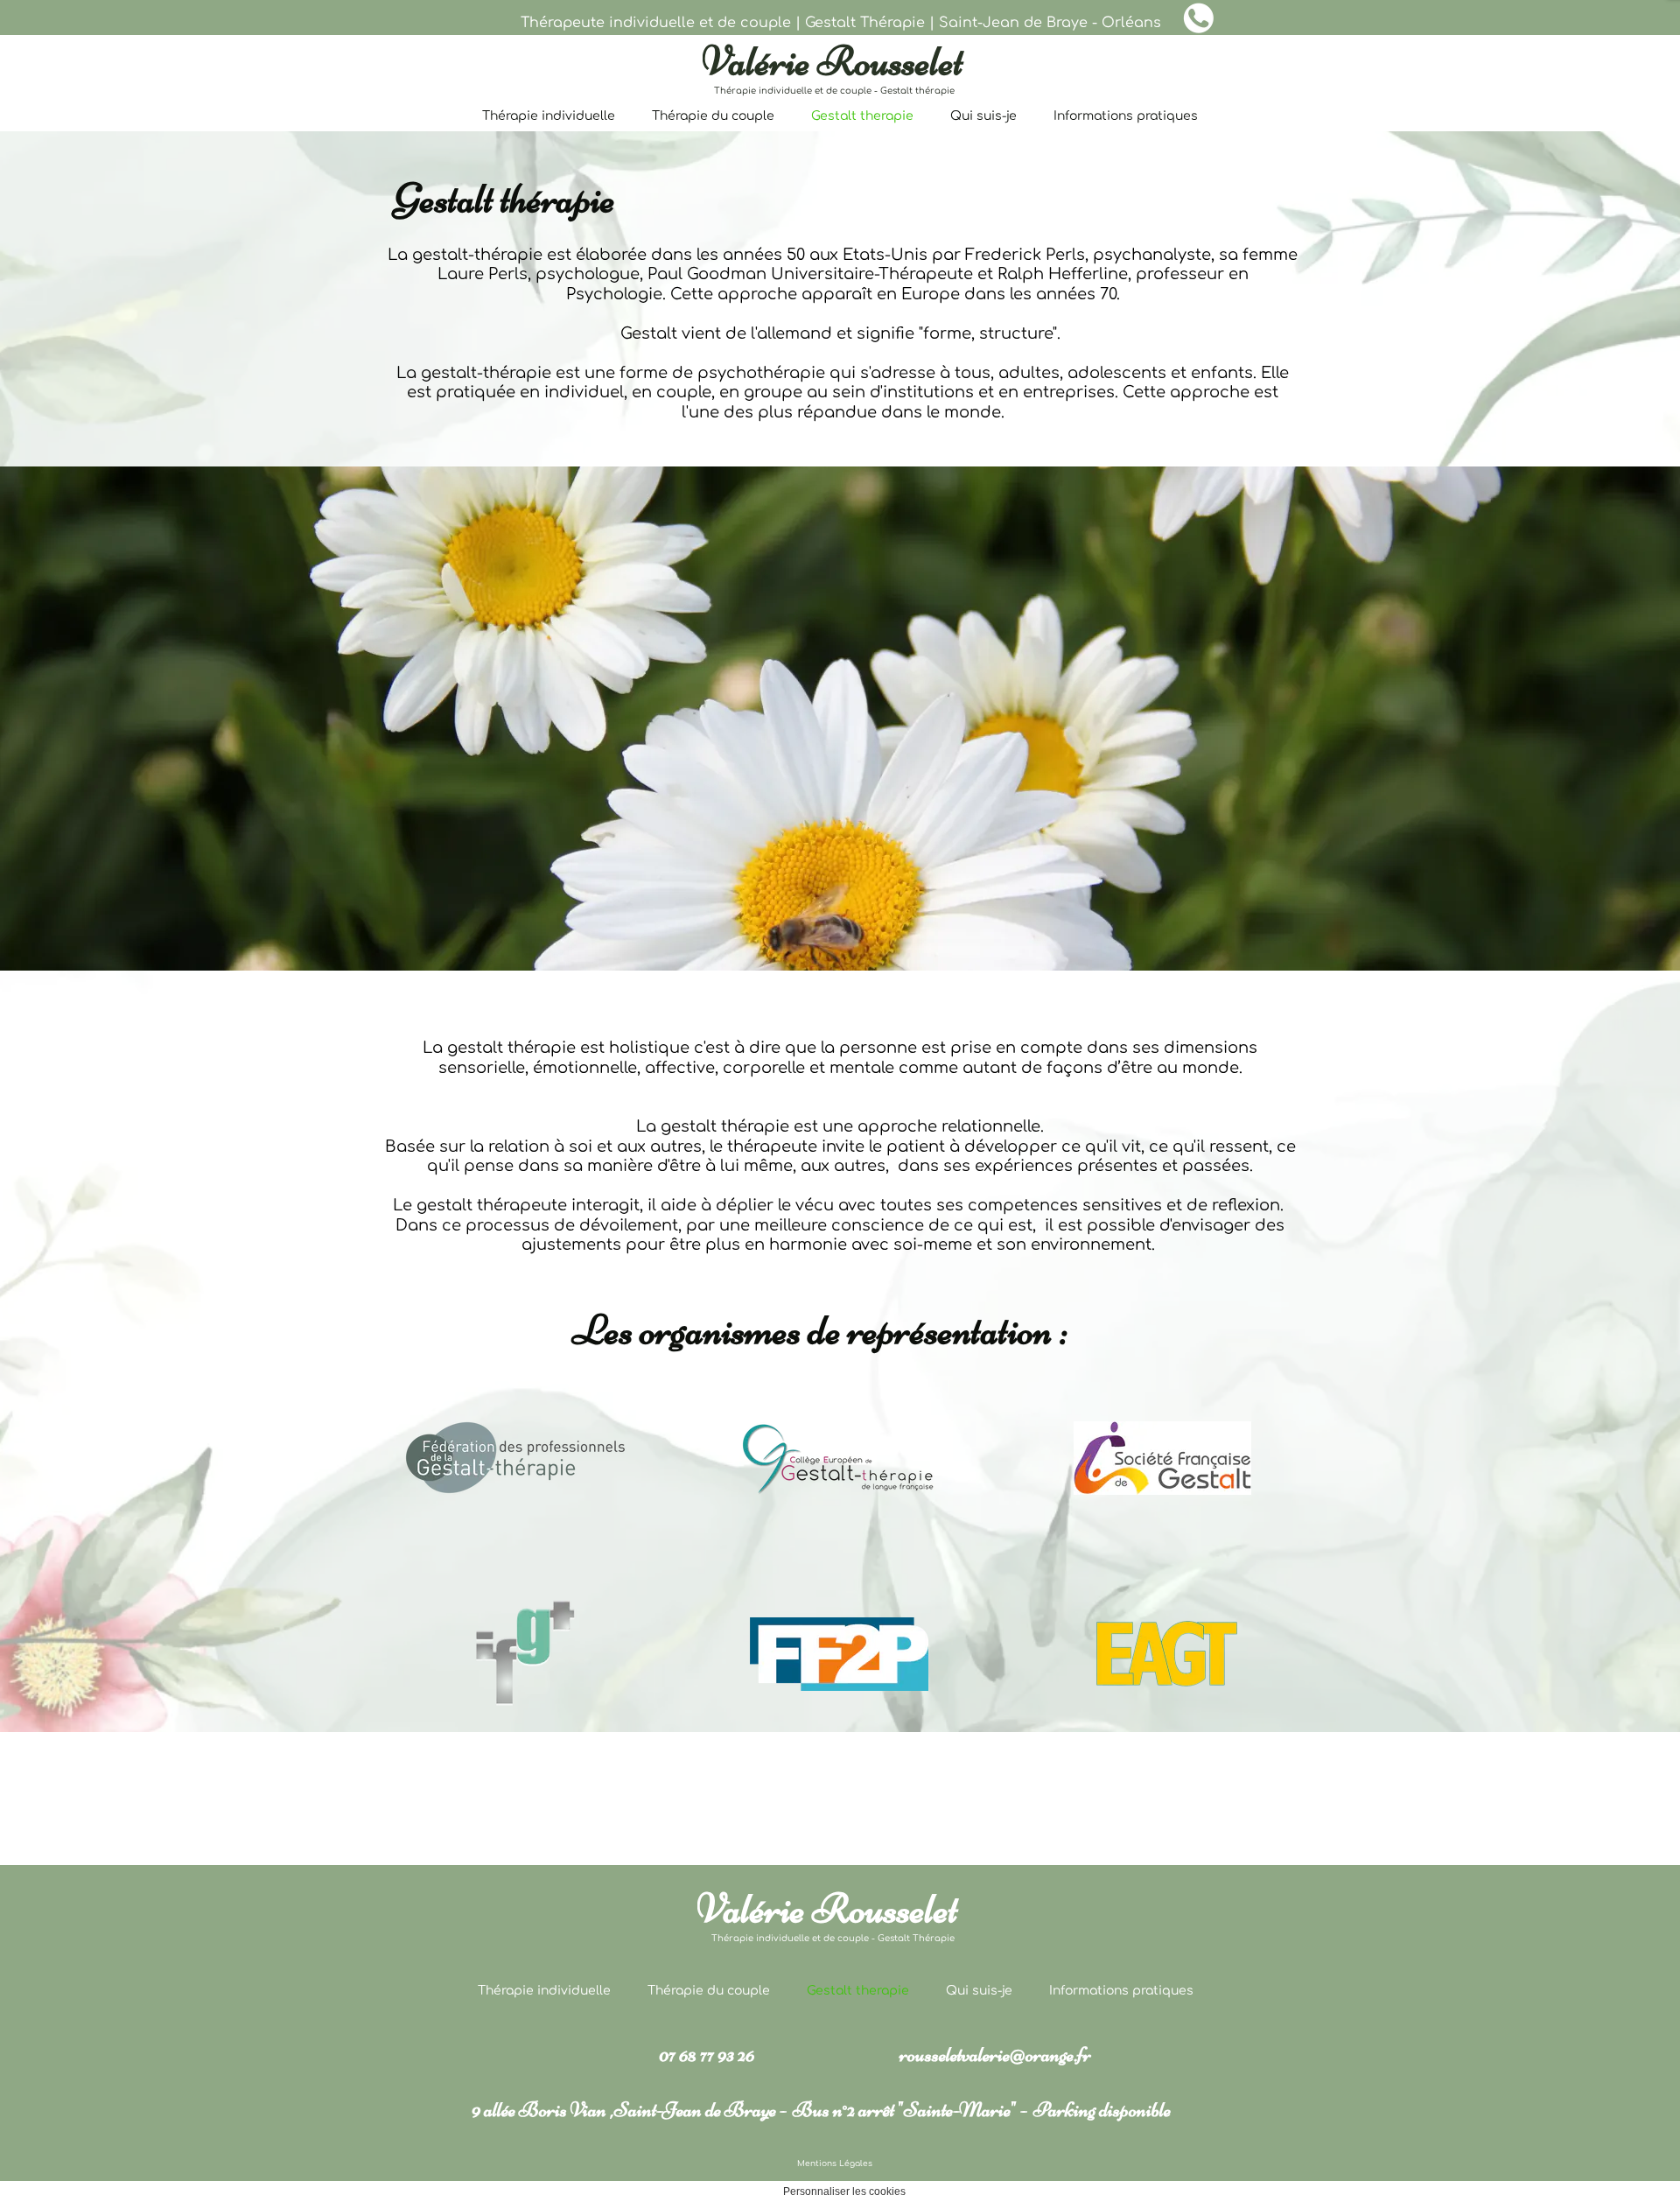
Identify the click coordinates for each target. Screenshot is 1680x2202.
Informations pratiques (1126, 116)
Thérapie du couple (713, 116)
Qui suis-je (983, 116)
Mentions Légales (835, 2163)
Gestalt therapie (862, 116)
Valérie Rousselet (833, 61)
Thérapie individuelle (549, 116)
